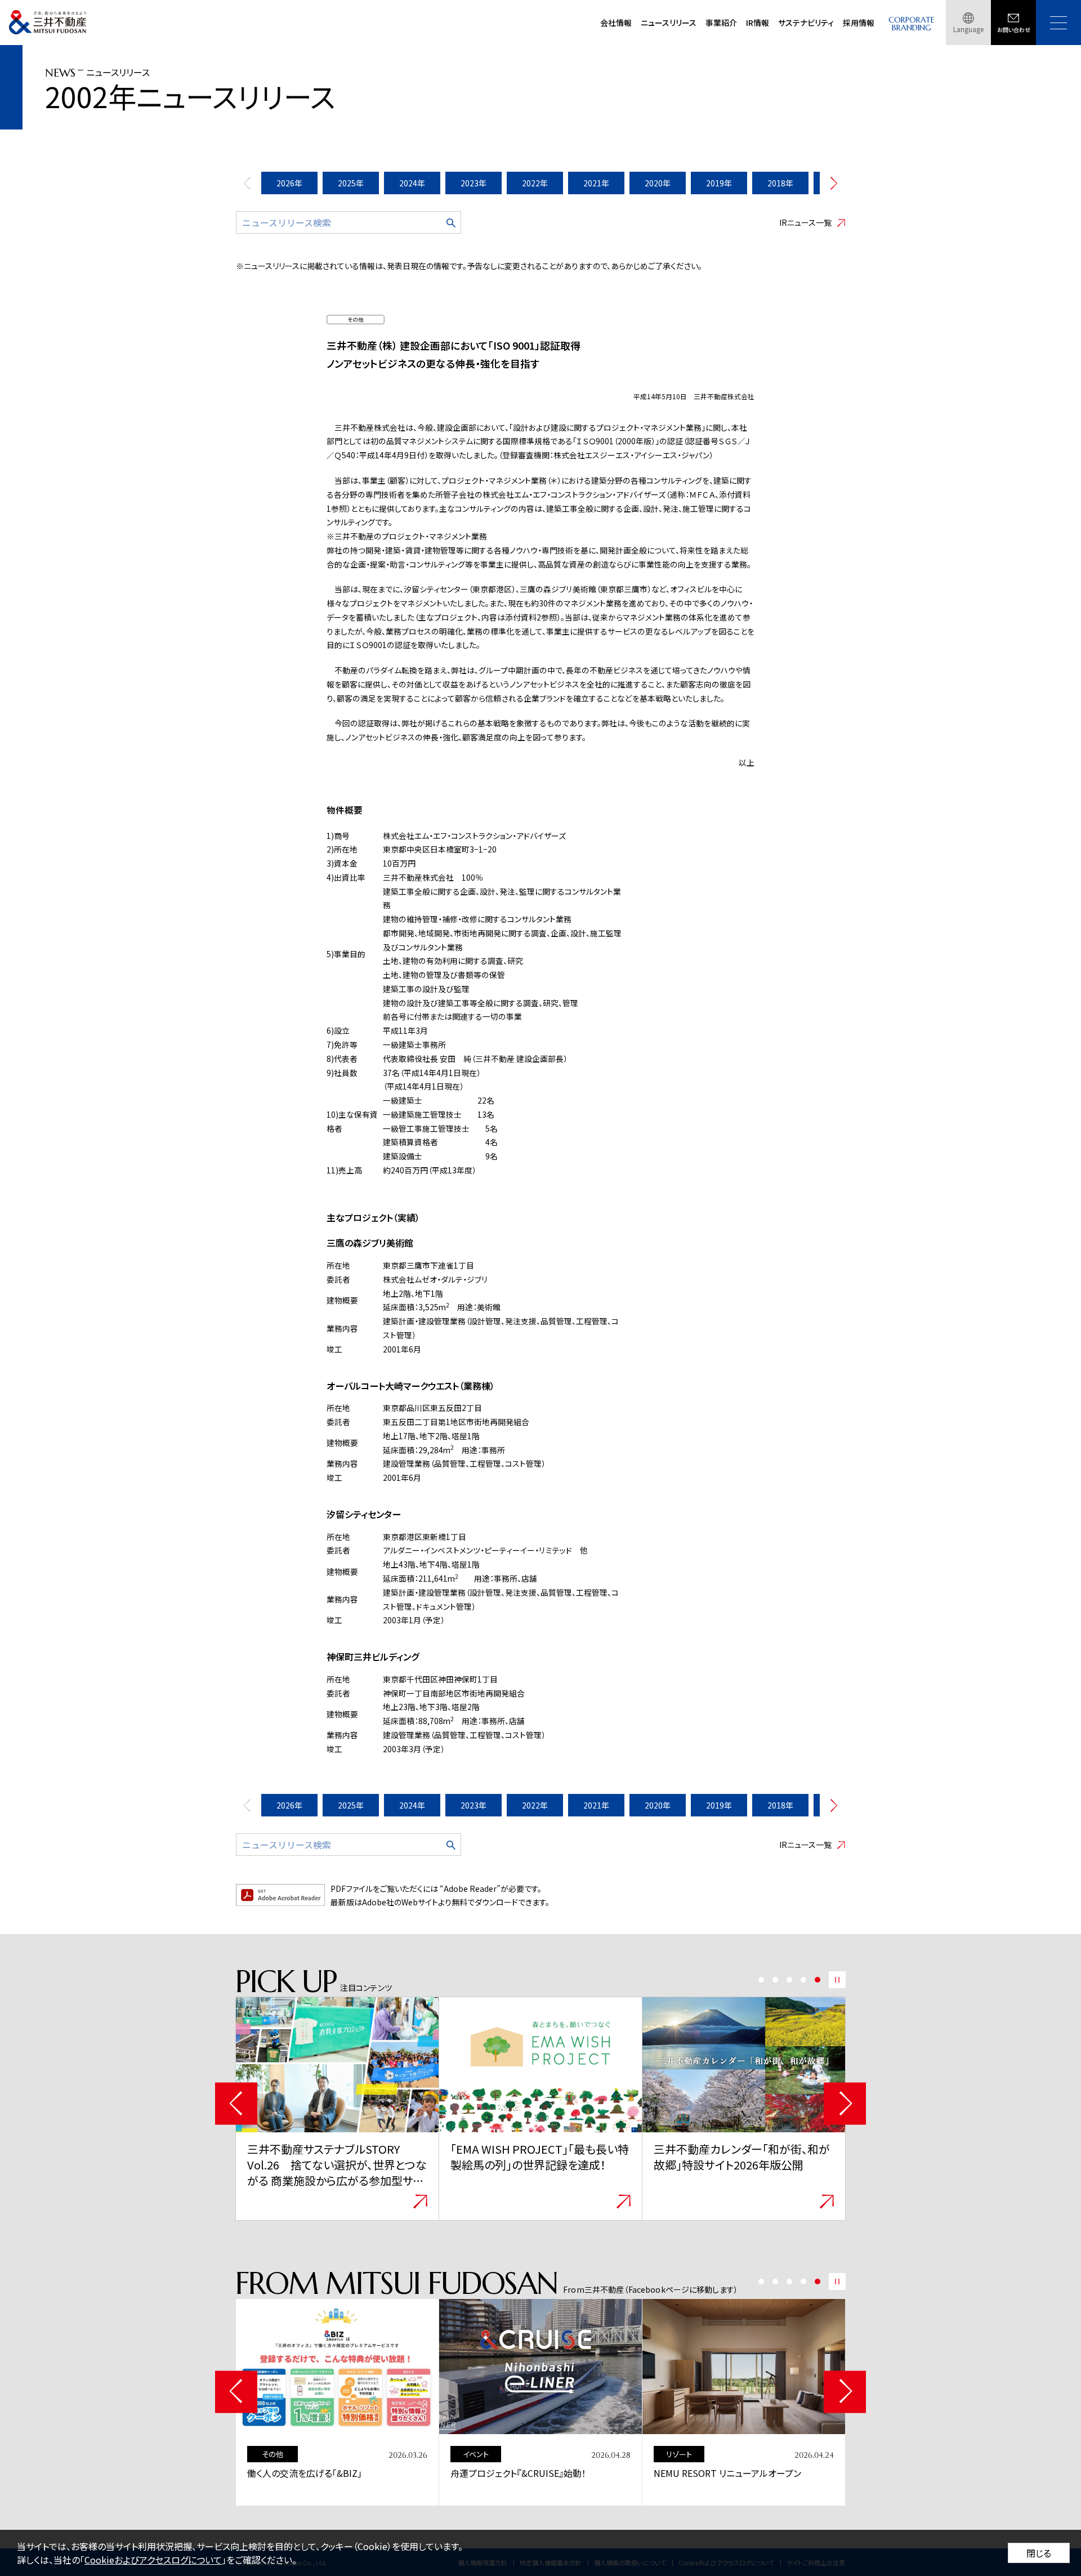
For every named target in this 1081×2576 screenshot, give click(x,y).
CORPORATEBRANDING (912, 24)
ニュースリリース (669, 23)
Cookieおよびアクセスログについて (153, 2560)
